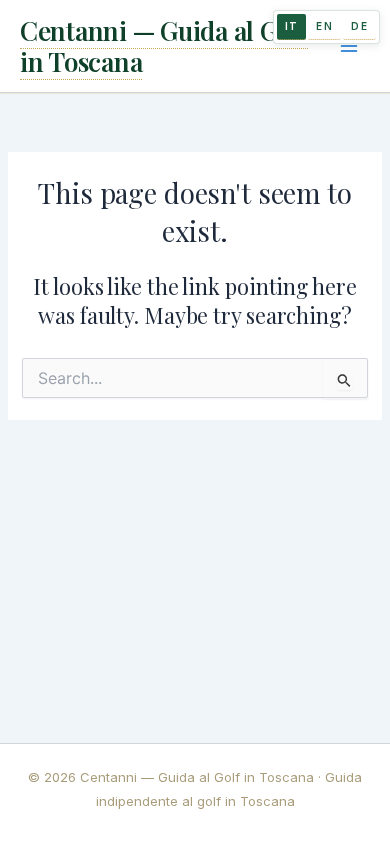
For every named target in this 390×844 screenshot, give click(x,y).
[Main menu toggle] (349, 46)
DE (359, 26)
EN (324, 26)
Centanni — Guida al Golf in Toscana (164, 46)
